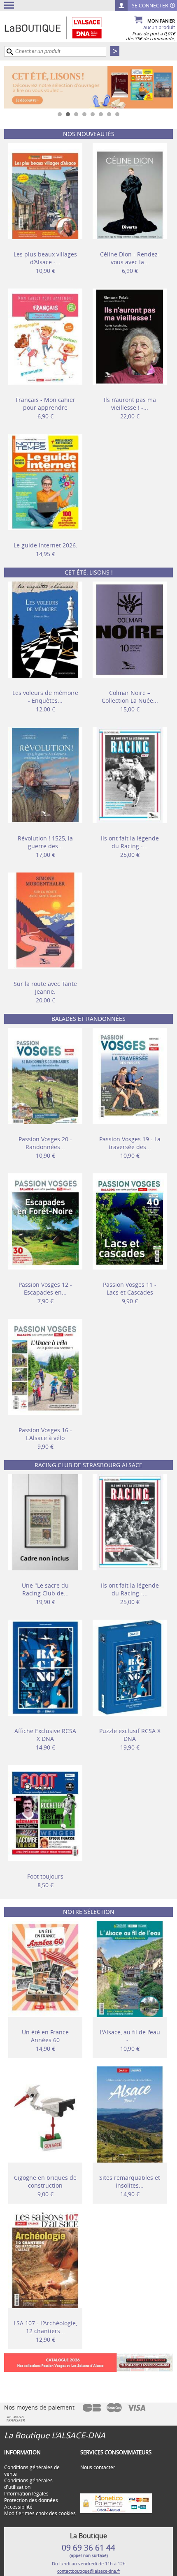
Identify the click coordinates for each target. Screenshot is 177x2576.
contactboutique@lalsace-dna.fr (89, 2571)
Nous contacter (98, 2467)
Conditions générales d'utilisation (28, 2484)
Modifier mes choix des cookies (40, 2513)
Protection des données (31, 2500)
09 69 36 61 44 (88, 2548)
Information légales (26, 2493)
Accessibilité (18, 2507)
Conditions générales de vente (32, 2470)
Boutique (62, 28)
